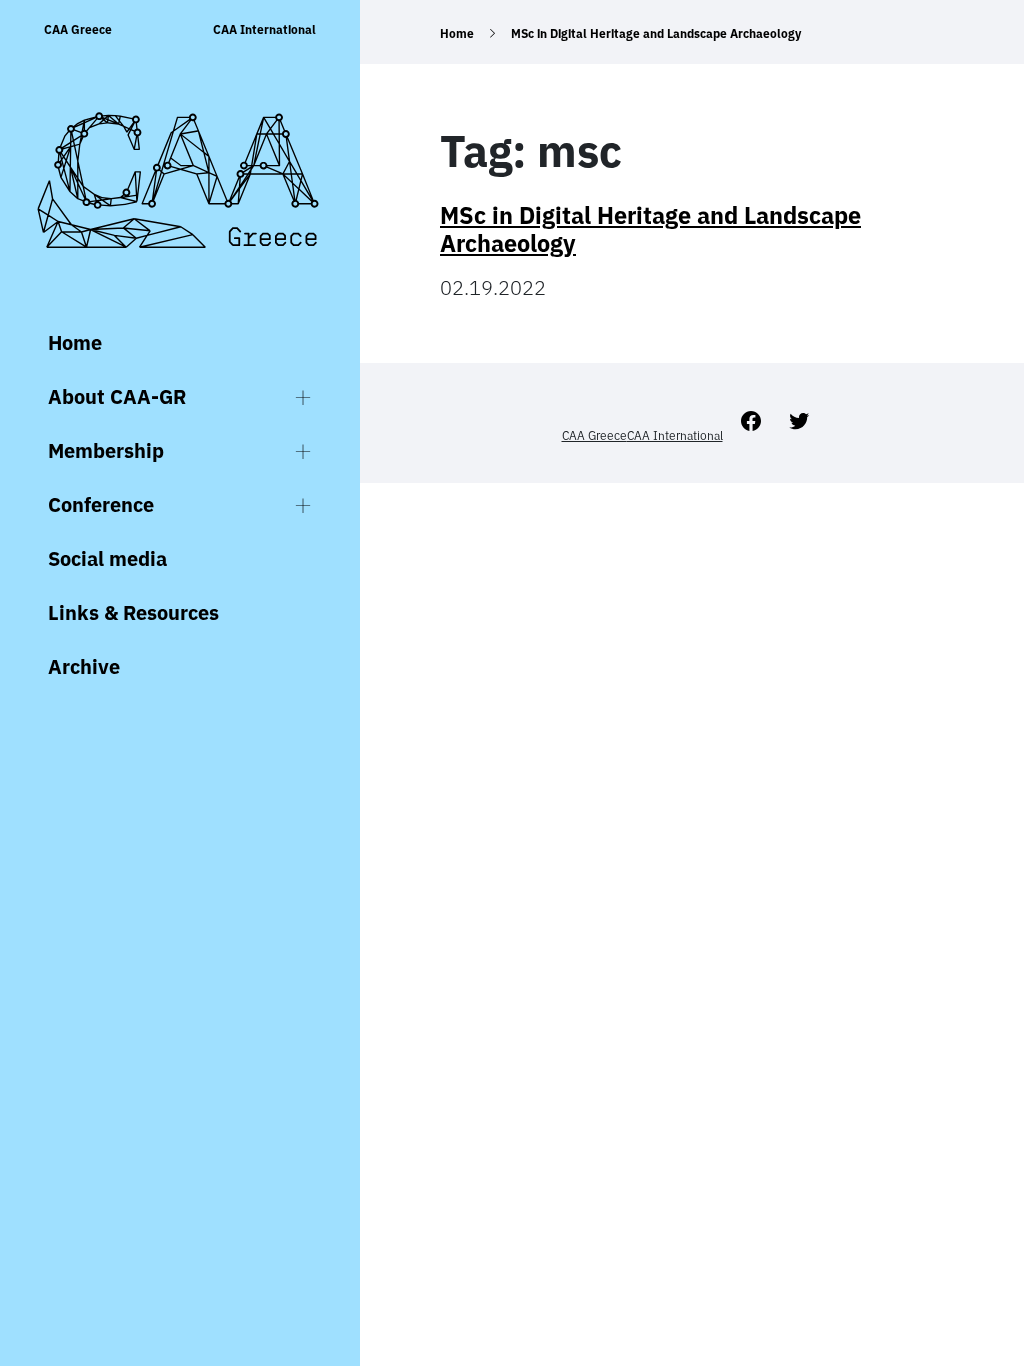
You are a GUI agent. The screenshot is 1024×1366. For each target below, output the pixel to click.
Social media (107, 558)
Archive (84, 666)
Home (75, 342)
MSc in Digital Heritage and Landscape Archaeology (650, 229)
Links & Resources (133, 612)
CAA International (264, 29)
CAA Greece (78, 29)
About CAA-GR (117, 396)
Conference (101, 504)
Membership (106, 450)
